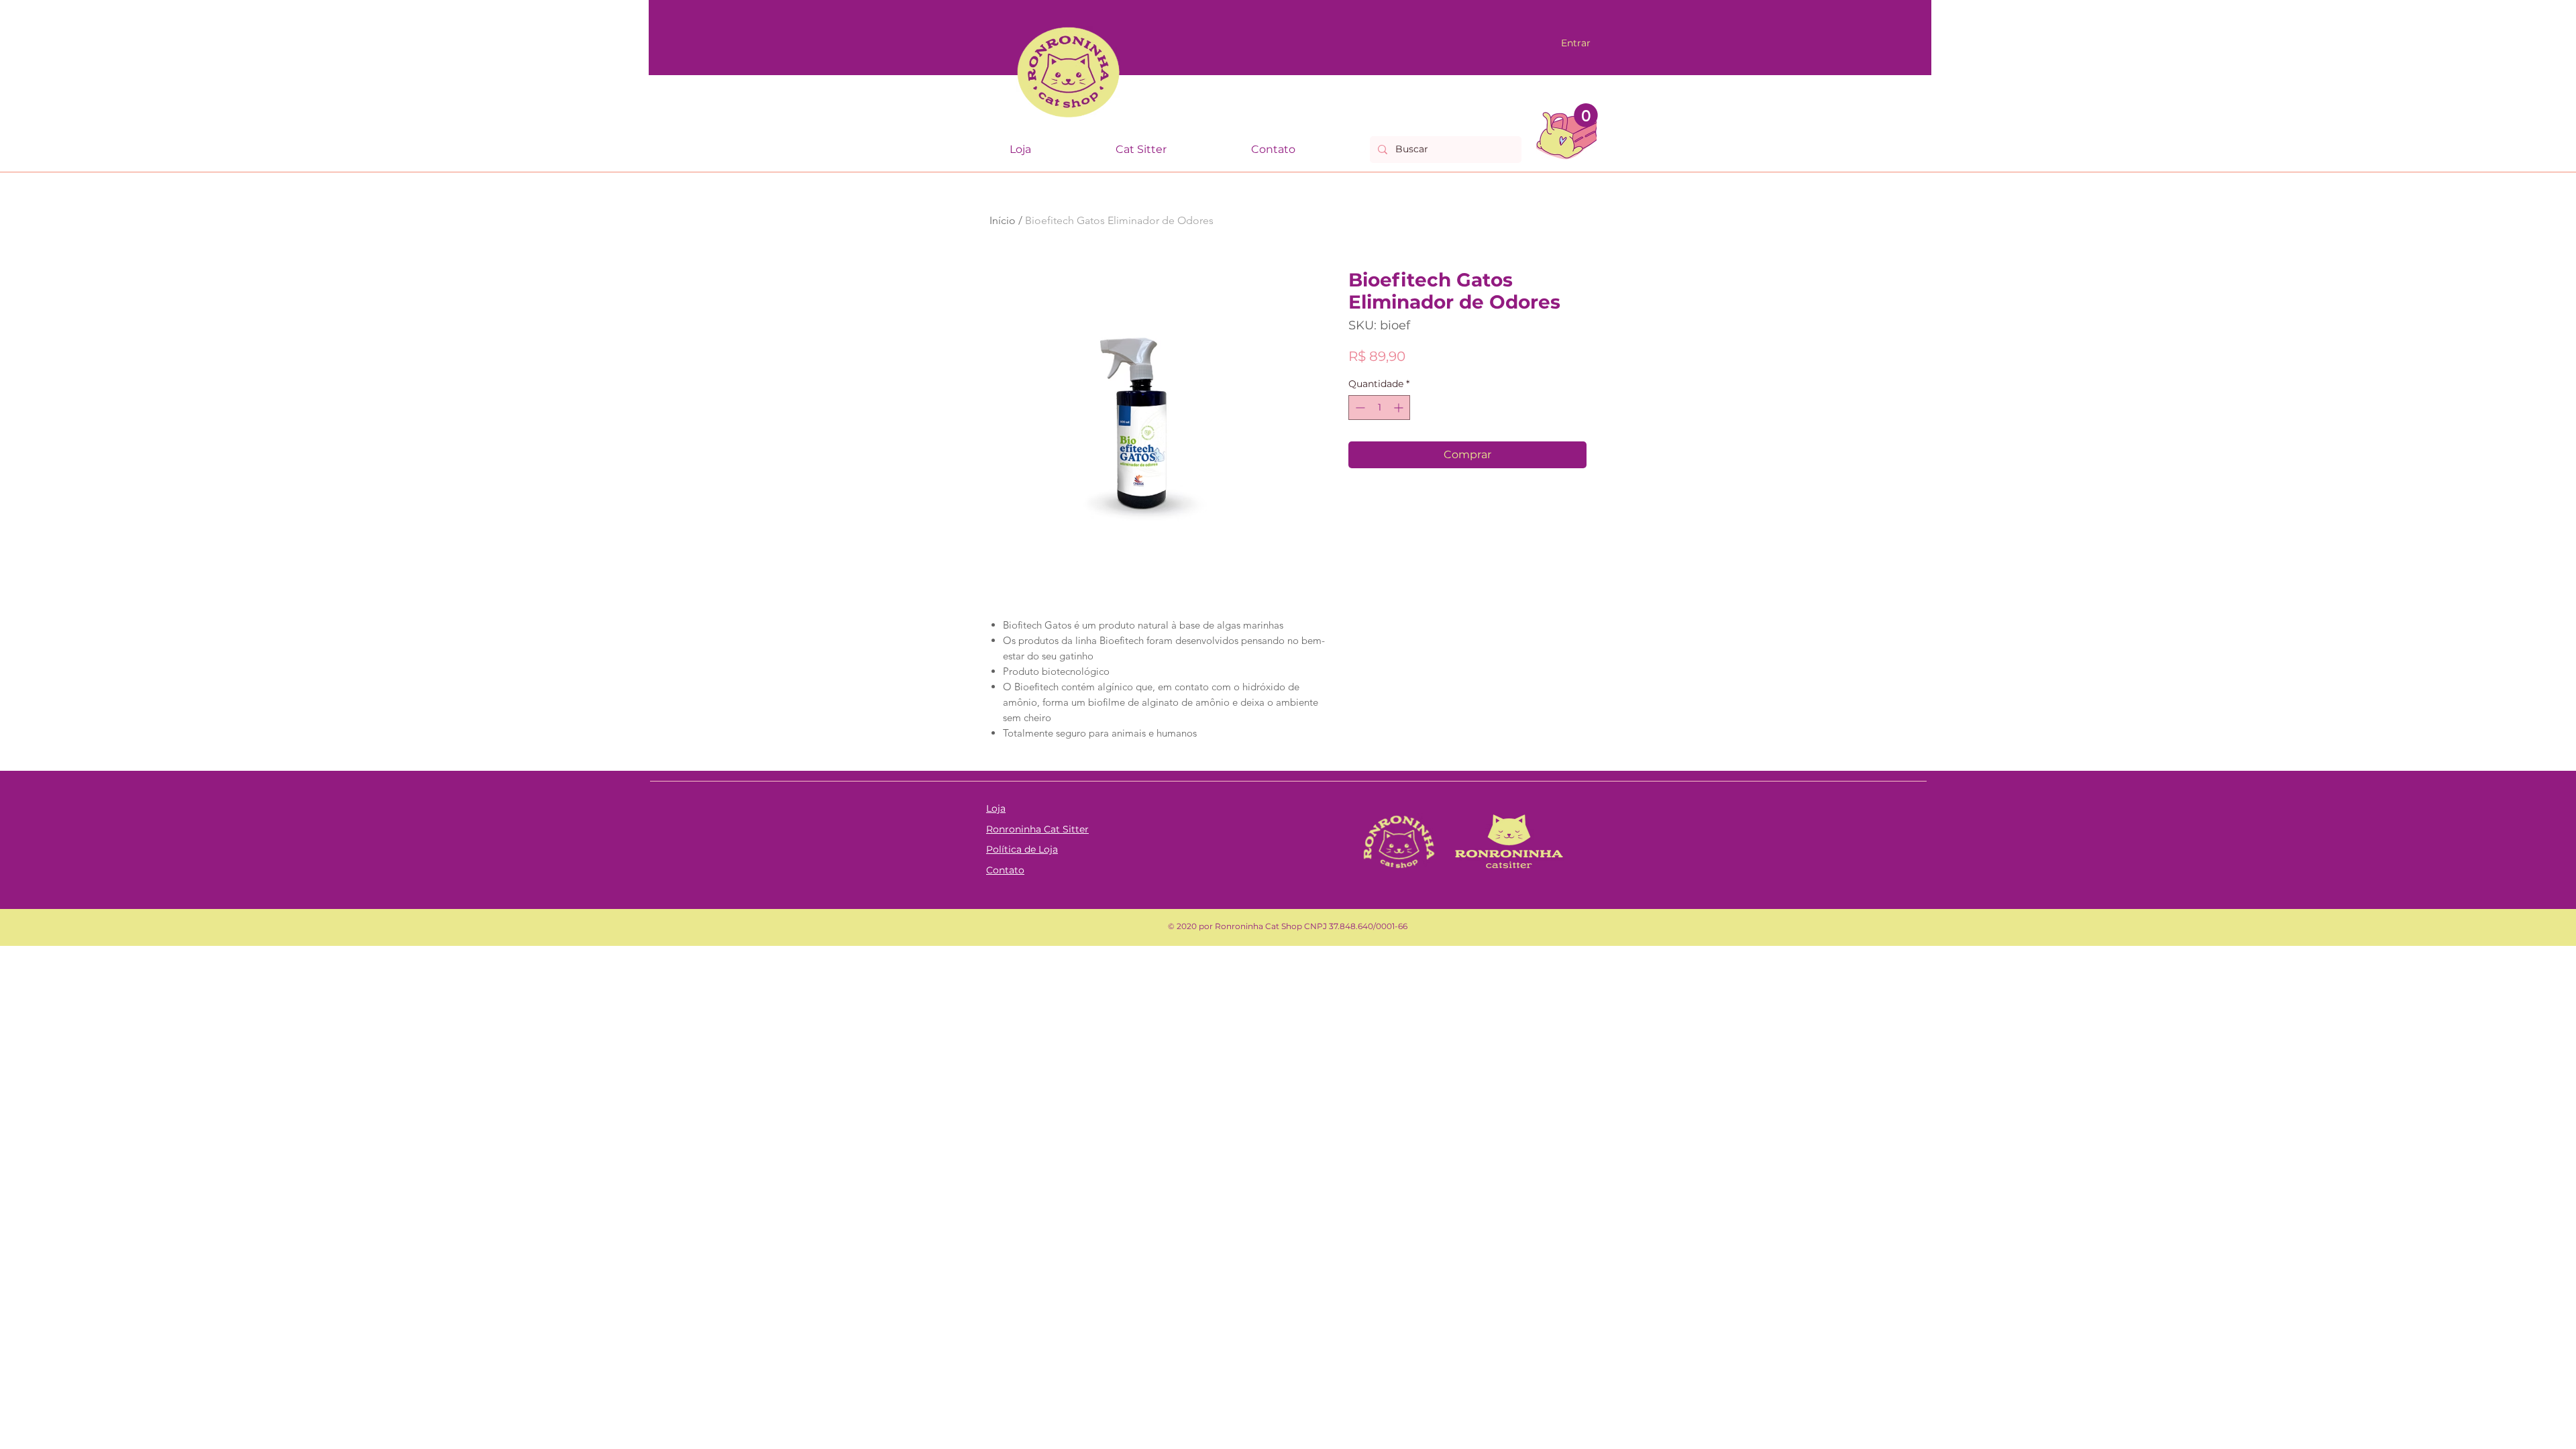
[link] (1586, 115)
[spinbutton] (1379, 408)
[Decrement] (1359, 408)
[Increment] (1400, 408)
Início (1003, 220)
